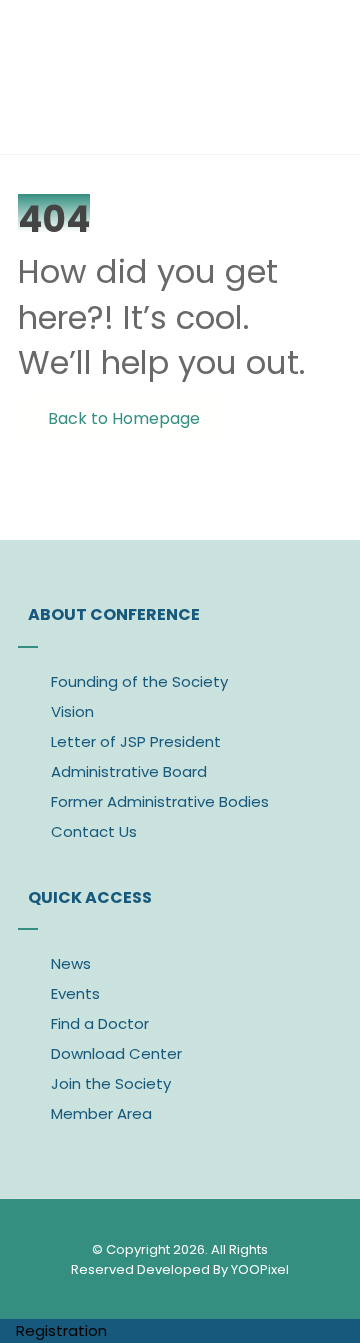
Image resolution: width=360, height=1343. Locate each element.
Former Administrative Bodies (160, 801)
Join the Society (111, 1083)
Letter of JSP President (136, 741)
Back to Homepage (124, 418)
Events (75, 993)
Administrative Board (129, 771)
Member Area (101, 1113)
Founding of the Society (139, 681)
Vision (72, 711)
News (71, 963)
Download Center (116, 1053)
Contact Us (94, 831)
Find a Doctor (100, 1023)
